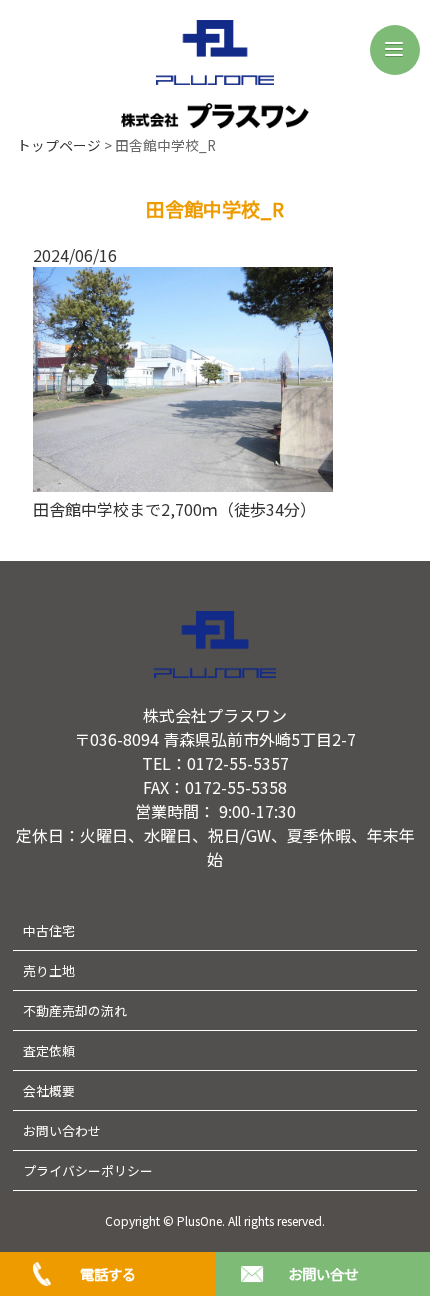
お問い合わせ (62, 1130)
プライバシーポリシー (88, 1170)
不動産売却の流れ (75, 1010)
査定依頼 (49, 1050)
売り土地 (49, 970)
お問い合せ (323, 1273)
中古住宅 (49, 930)
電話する (108, 1273)
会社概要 (49, 1090)
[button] (395, 50)
